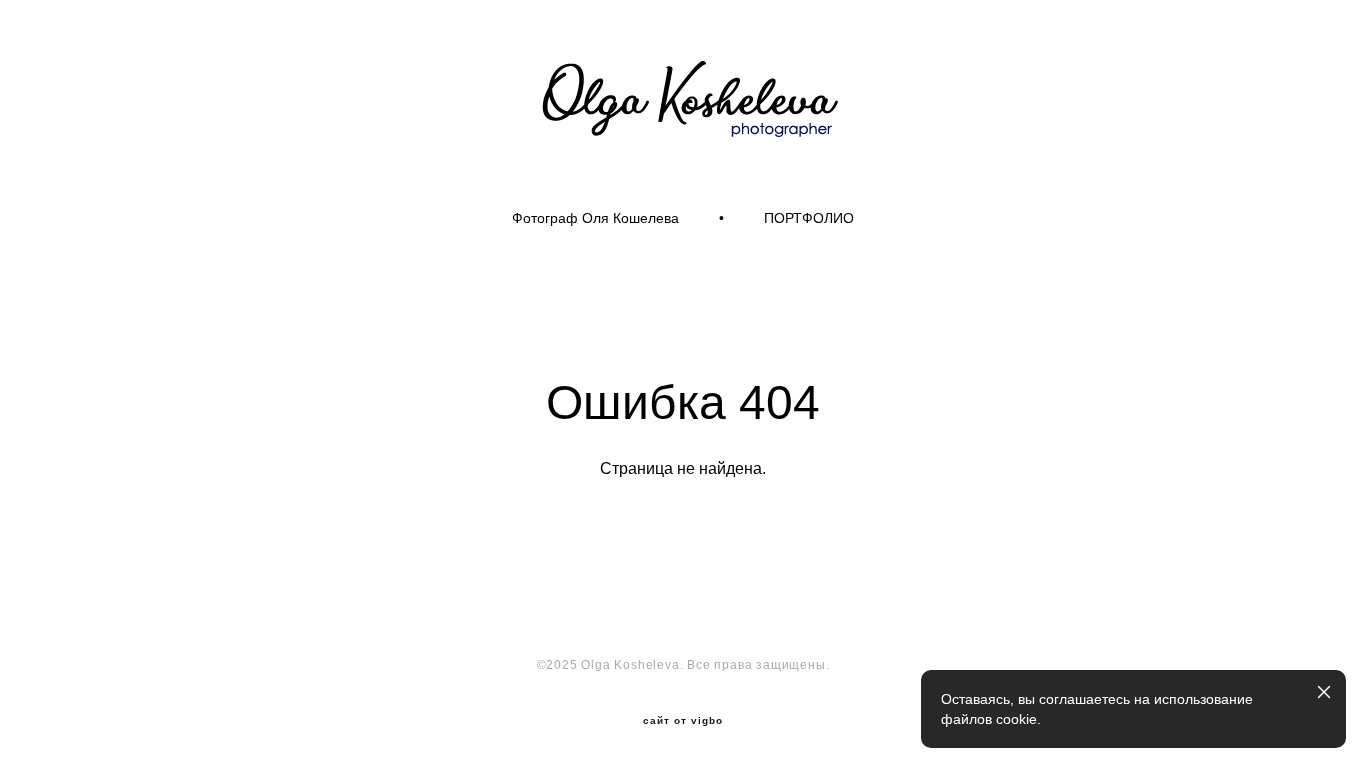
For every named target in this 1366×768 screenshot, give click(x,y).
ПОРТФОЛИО (809, 218)
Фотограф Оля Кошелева (595, 218)
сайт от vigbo (683, 721)
